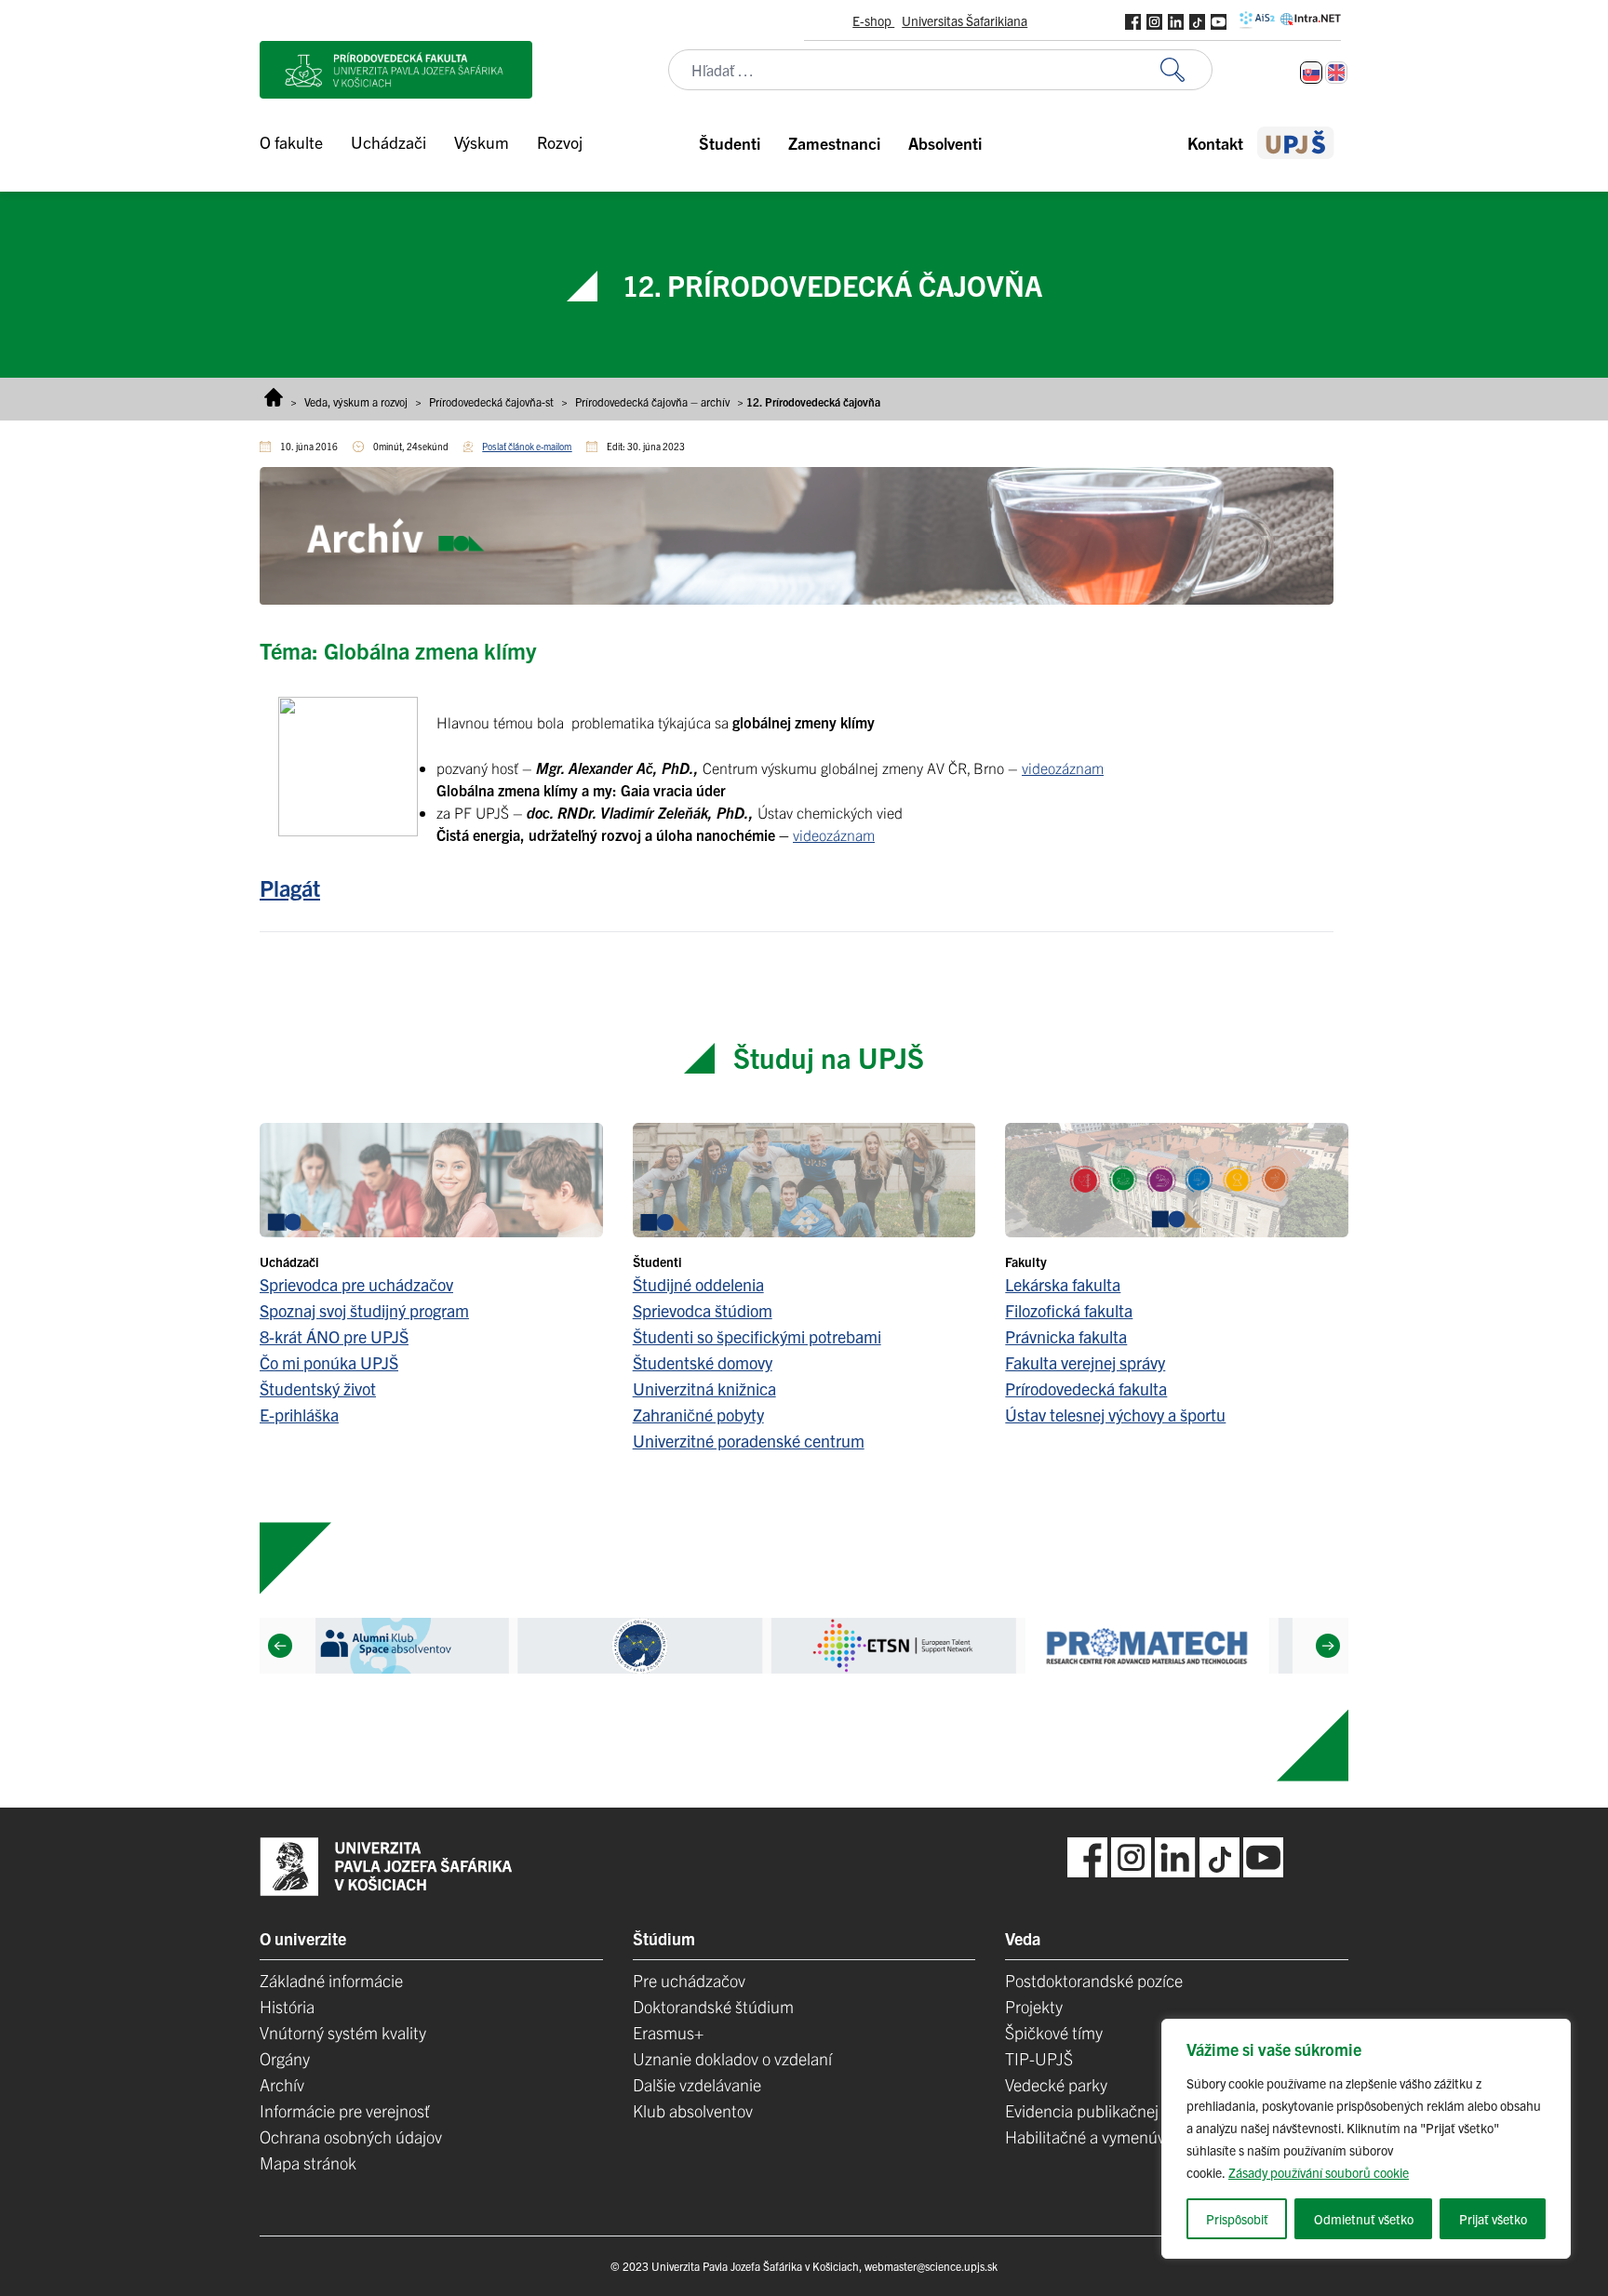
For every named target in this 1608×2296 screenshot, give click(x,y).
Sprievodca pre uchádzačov (356, 1284)
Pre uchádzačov (689, 1980)
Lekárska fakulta (1063, 1284)
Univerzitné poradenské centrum (749, 1441)
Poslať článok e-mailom (527, 446)
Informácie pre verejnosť (345, 2110)
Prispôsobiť (1237, 2219)
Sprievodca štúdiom (703, 1310)
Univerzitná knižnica (704, 1388)
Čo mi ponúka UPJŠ (329, 1362)
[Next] (1328, 1646)
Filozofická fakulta (1069, 1310)
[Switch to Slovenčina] (1311, 73)
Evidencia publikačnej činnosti (1112, 2110)
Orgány (285, 2058)
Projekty (1034, 2006)
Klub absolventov (693, 2110)
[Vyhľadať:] (1186, 70)
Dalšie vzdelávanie (697, 2084)
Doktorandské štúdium (713, 2006)
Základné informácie (331, 1980)
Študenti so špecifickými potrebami (757, 1336)
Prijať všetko (1493, 2219)
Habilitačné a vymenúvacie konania (1129, 2136)
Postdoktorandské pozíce (1094, 1980)
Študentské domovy (703, 1362)
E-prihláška (299, 1415)
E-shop (873, 20)
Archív (282, 2084)
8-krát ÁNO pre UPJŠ (334, 1336)
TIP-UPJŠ (1039, 2058)
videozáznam (1063, 768)
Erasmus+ (668, 2032)
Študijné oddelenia (698, 1284)
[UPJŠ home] (1296, 143)
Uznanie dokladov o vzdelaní (732, 2058)
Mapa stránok (308, 2163)
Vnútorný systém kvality (343, 2032)
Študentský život (318, 1388)
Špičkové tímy (1054, 2032)
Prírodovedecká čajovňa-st (491, 401)
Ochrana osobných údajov (351, 2136)
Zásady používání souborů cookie (1319, 2172)
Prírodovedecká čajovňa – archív (652, 401)
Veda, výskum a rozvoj (356, 401)
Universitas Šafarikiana (965, 20)
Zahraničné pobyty (698, 1415)
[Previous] (280, 1646)
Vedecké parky (1056, 2084)
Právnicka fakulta (1066, 1336)
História (287, 2006)
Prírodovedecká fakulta (1086, 1388)
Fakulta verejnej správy (1085, 1362)
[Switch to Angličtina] (1336, 73)
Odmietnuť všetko (1364, 2219)
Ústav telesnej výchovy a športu (1115, 1415)
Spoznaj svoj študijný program (364, 1310)
